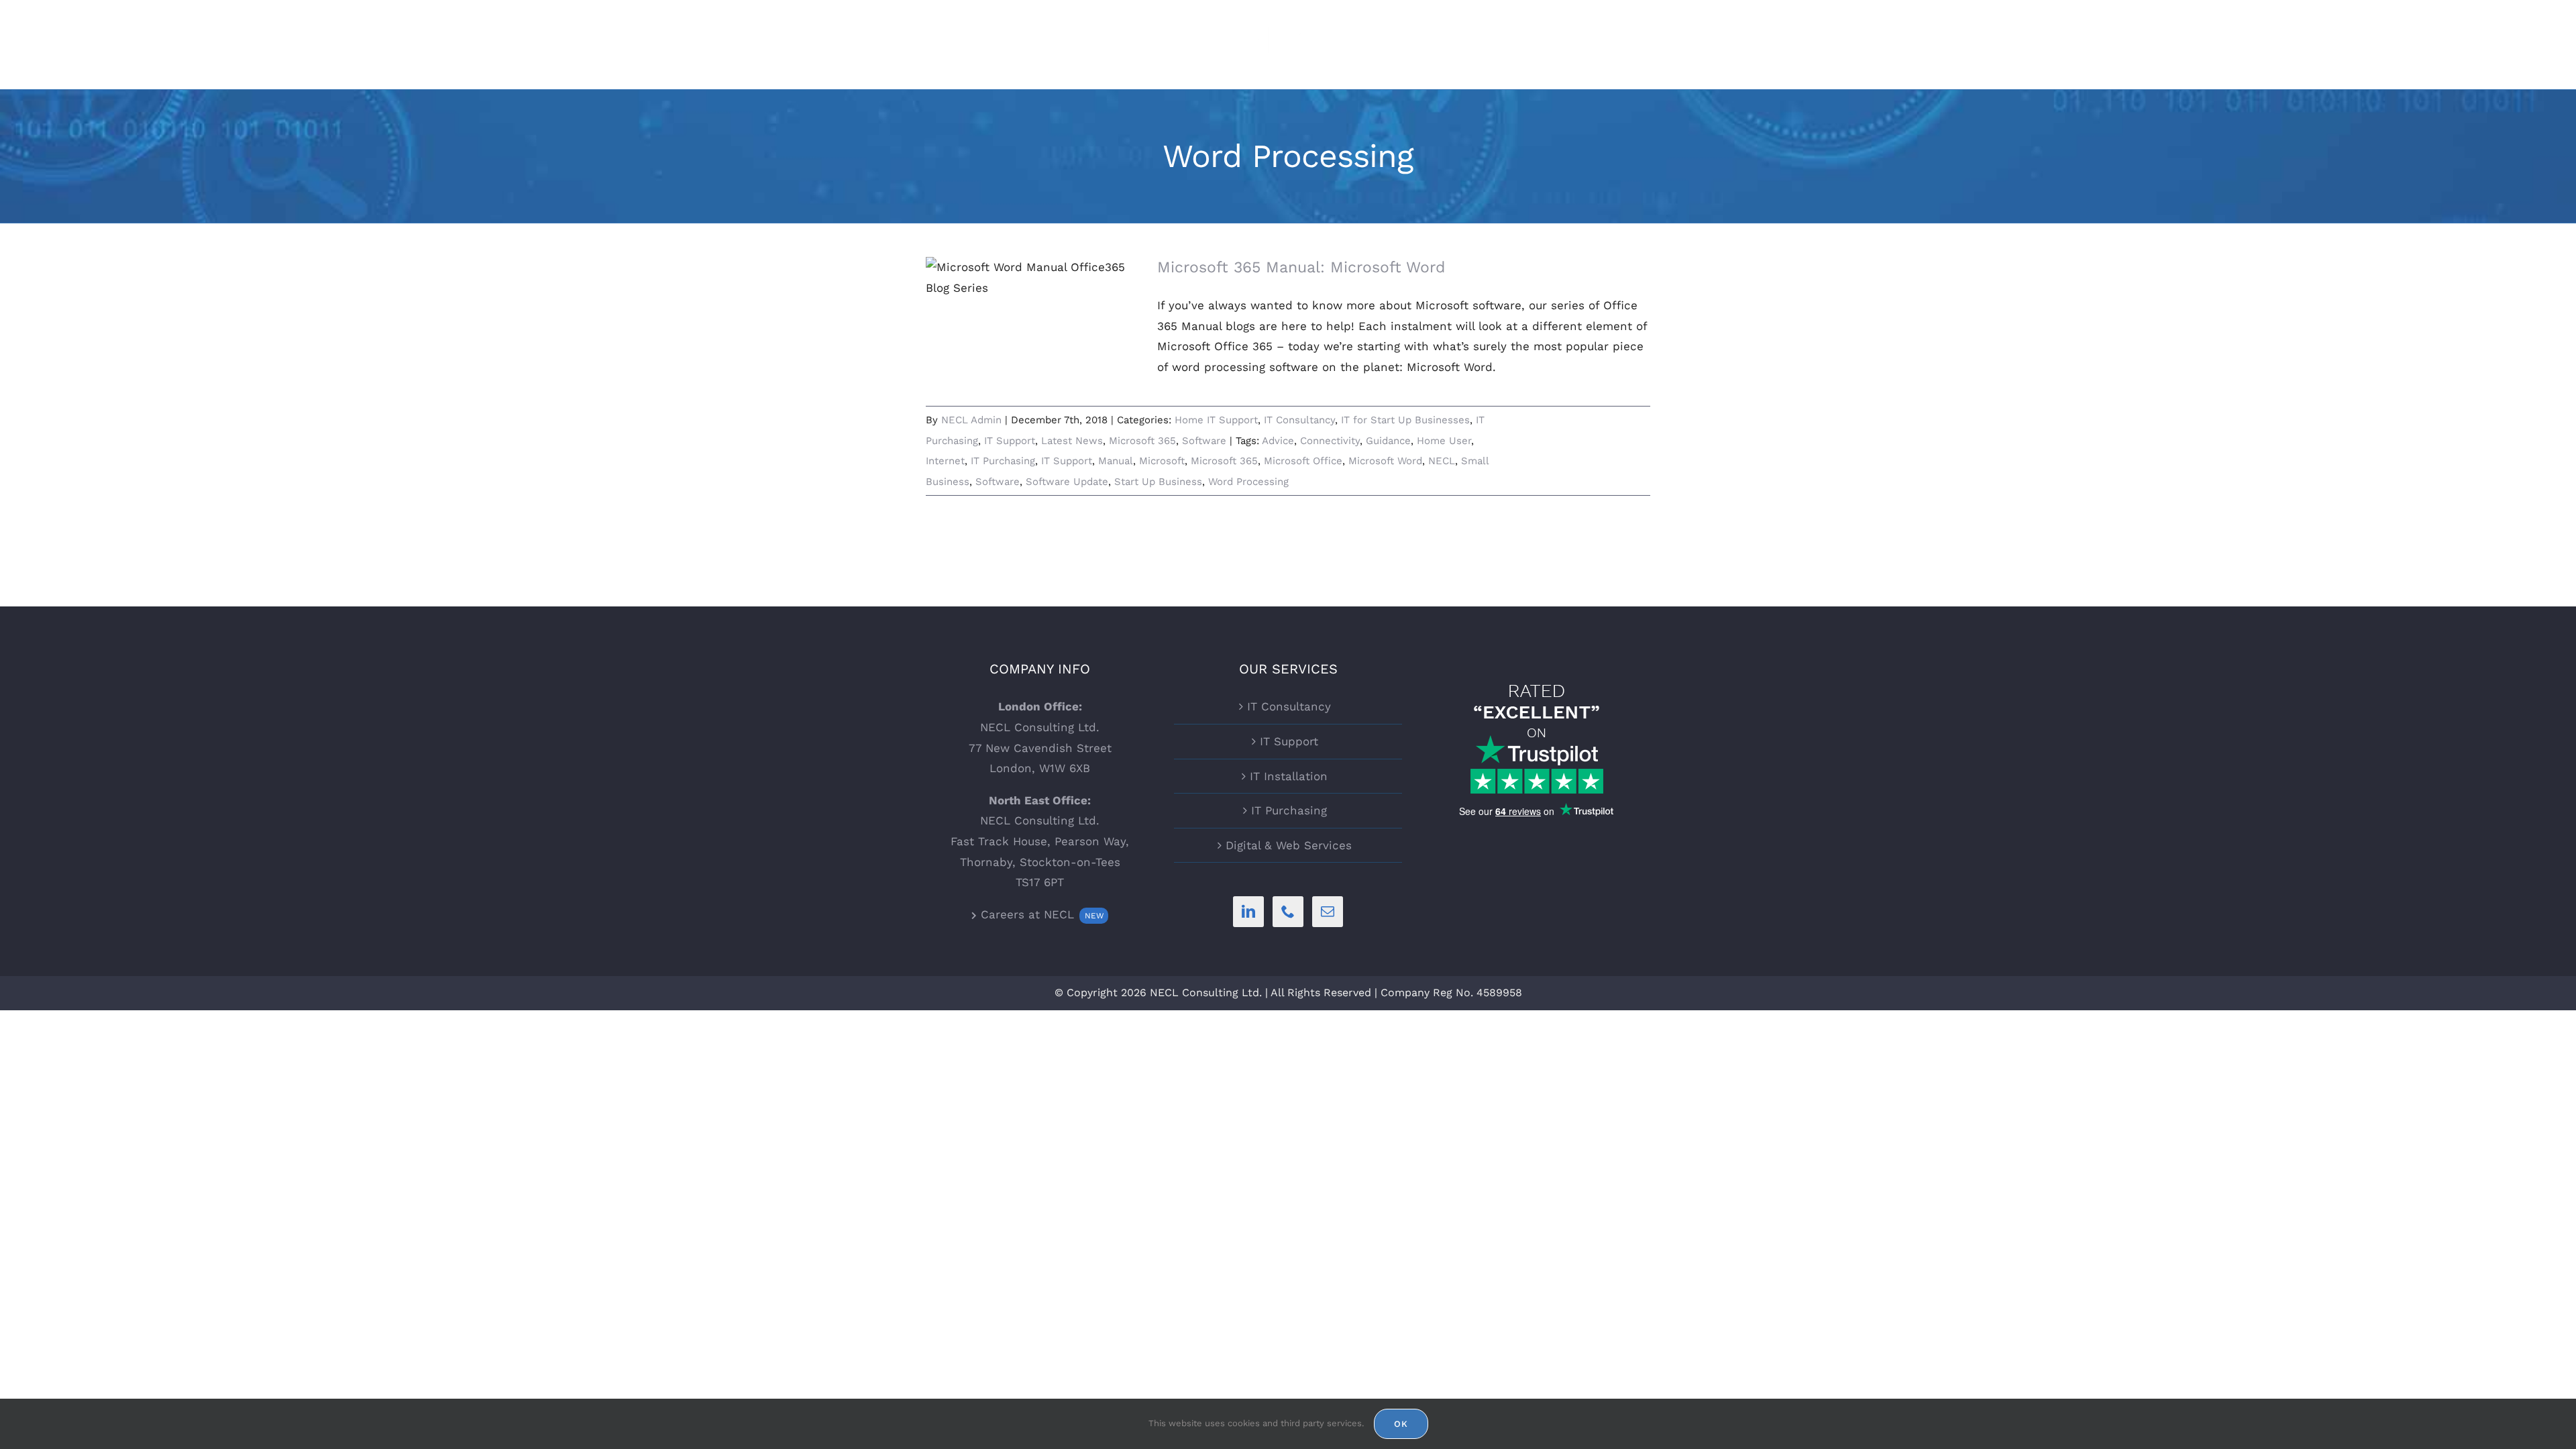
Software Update (1067, 482)
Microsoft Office (1303, 461)
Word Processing (1248, 482)
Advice (1278, 441)
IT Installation (1289, 776)
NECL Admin (971, 420)
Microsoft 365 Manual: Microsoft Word (1301, 267)
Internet (945, 461)
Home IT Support (1216, 420)
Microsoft (1162, 461)
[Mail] (1328, 912)
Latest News (1072, 441)
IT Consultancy (1299, 420)
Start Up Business (1158, 482)
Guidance (1388, 441)
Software (1204, 441)
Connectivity (1330, 441)
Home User (1444, 441)
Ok (1401, 1424)
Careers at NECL (1040, 914)
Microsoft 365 (1142, 441)
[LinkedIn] (1248, 912)
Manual (1116, 461)
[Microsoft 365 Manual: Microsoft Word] (1033, 325)
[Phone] (1288, 912)
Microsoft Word (1385, 461)
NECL (1442, 461)
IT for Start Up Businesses (1405, 420)
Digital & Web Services (1289, 845)
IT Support (1010, 441)
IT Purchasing (1003, 461)
